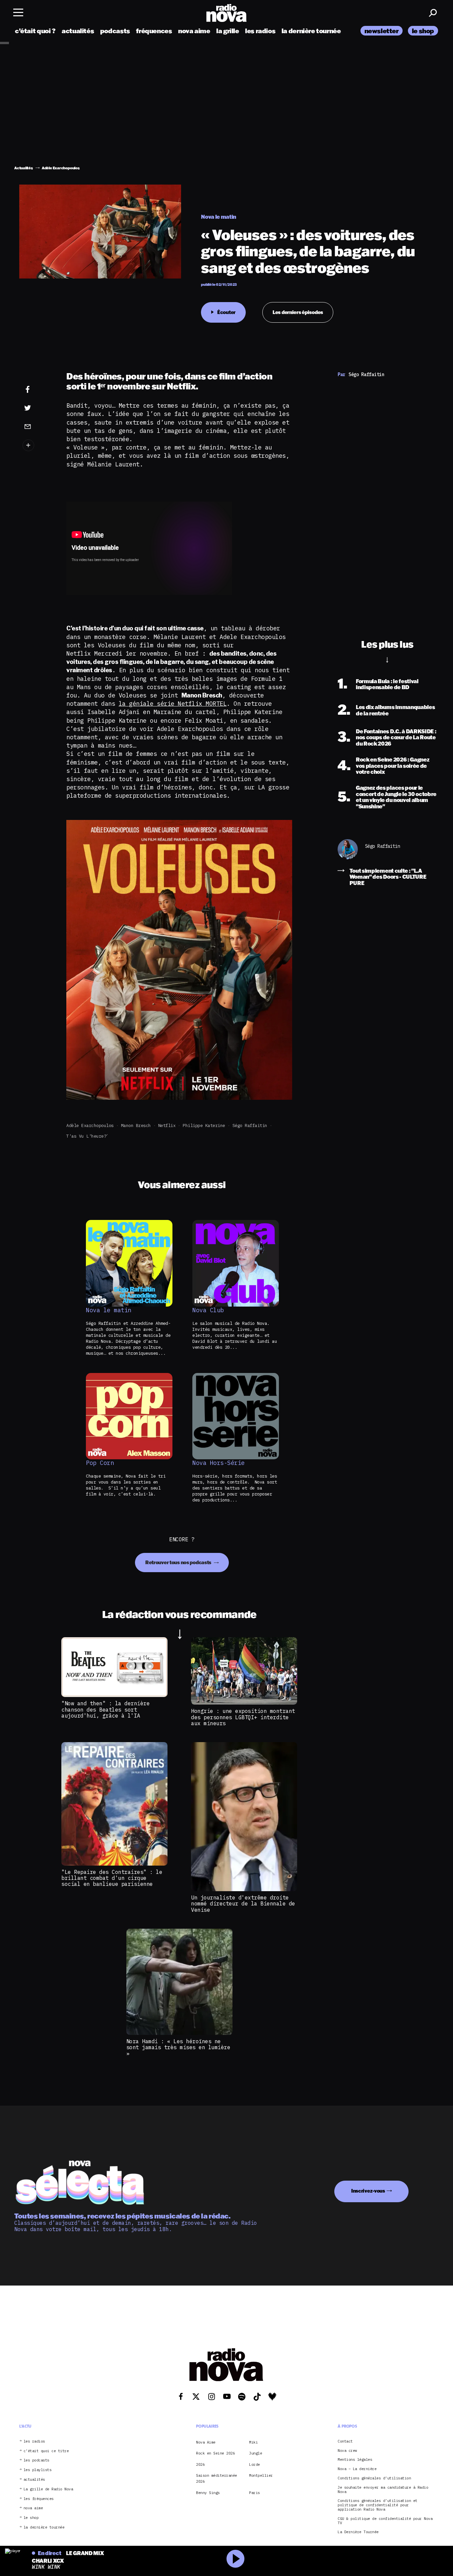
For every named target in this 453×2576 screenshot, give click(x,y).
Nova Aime (206, 2442)
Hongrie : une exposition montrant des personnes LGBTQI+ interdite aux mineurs (243, 1717)
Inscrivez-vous (368, 2191)
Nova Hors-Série (219, 1463)
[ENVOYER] (38, 426)
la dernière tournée (311, 31)
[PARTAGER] (38, 408)
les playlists (38, 2470)
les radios (260, 31)
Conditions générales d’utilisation (374, 2478)
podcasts (115, 31)
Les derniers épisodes (298, 312)
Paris (255, 2493)
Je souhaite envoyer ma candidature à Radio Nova (383, 2490)
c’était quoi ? (35, 31)
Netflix (167, 1126)
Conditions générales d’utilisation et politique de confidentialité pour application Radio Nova (378, 2505)
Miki (253, 2442)
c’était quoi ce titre (46, 2451)
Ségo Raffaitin (250, 1126)
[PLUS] (38, 445)
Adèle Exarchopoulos (90, 1126)
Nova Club (208, 1310)
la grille (228, 31)
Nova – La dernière (357, 2469)
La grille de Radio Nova (48, 2489)
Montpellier (261, 2475)
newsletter (382, 31)
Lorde (255, 2464)
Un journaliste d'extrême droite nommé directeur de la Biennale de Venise (243, 1904)
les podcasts (36, 2461)
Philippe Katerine (204, 1126)
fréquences (154, 31)
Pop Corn (100, 1463)
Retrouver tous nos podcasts (179, 1562)
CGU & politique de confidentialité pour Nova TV (385, 2521)
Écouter (226, 312)
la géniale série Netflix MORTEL (173, 704)
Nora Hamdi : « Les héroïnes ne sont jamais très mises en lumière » (178, 2047)
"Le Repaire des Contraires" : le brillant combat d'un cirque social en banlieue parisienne (112, 1878)
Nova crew (347, 2451)
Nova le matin (109, 1310)
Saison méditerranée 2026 (217, 2478)
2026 (200, 2464)
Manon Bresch (136, 1126)
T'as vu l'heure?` (88, 1136)
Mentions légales (355, 2460)
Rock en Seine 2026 (215, 2453)
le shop (423, 31)
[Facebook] (38, 390)
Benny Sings (208, 2493)
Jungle (256, 2453)
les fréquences (39, 2499)
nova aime (194, 31)
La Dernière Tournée (358, 2532)
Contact (345, 2441)
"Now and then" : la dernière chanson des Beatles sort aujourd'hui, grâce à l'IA (105, 1709)
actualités (78, 31)
